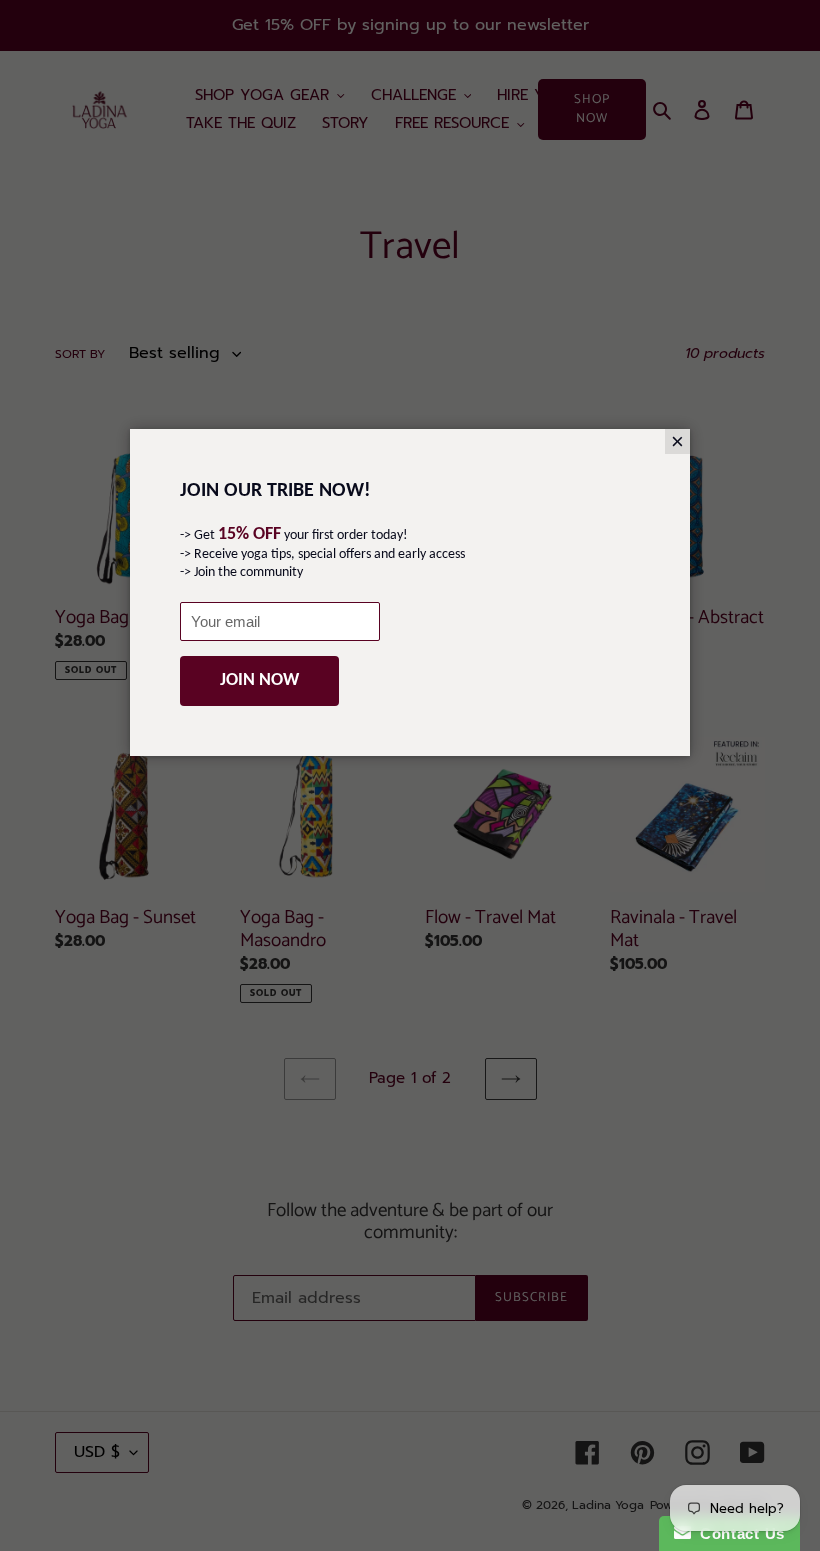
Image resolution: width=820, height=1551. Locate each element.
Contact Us (738, 1533)
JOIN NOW (259, 680)
